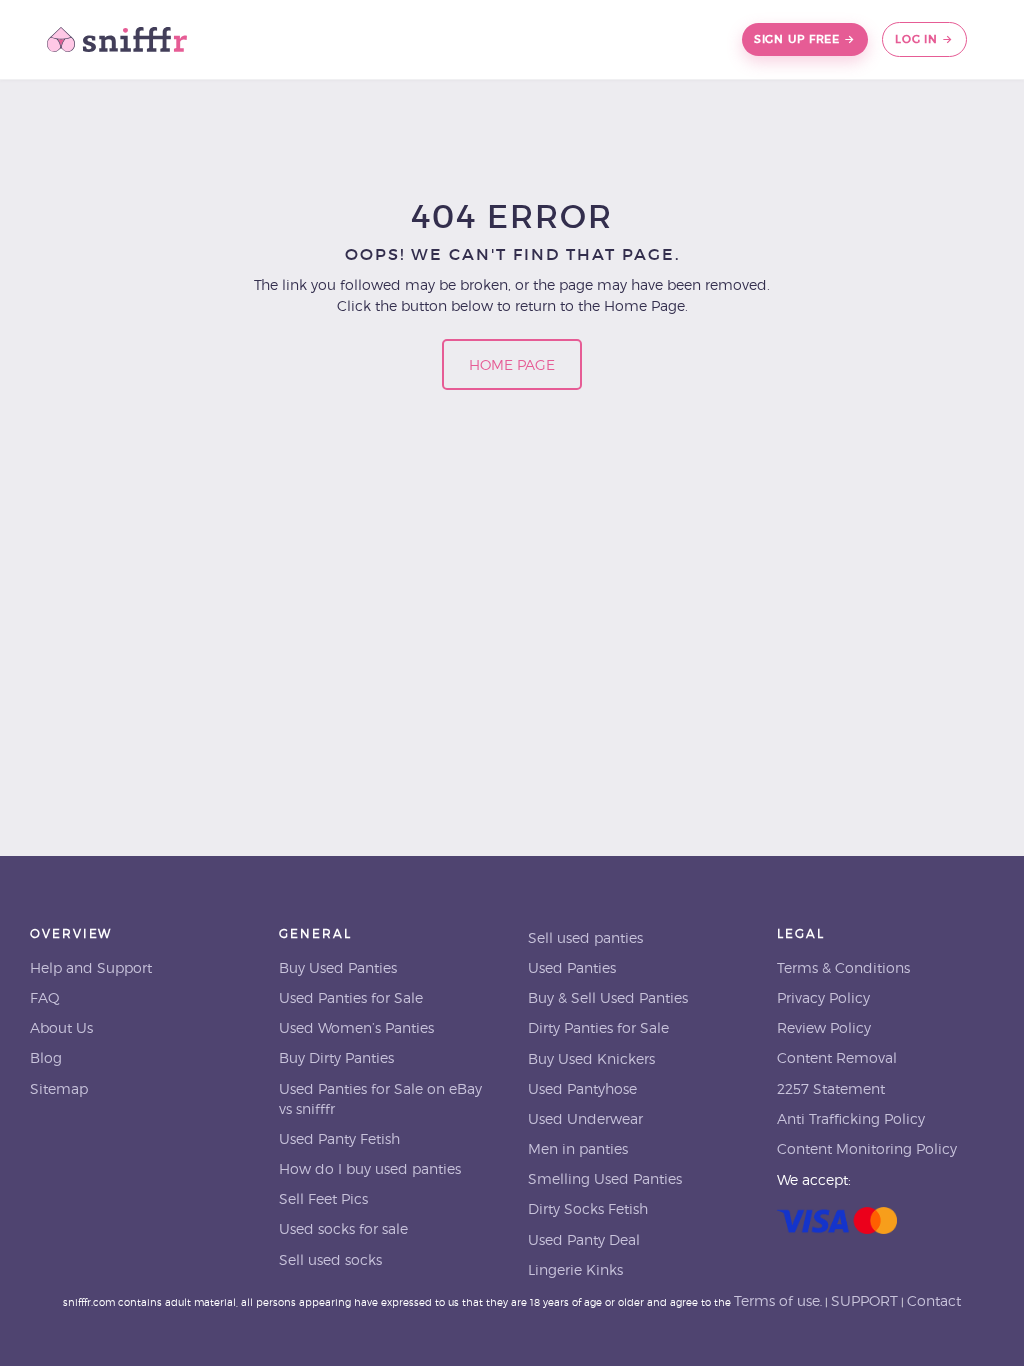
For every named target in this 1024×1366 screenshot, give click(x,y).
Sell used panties (585, 938)
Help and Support (91, 968)
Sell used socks (330, 1260)
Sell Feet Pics (323, 1199)
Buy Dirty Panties (336, 1058)
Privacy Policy (823, 998)
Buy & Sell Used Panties (608, 998)
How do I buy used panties (370, 1169)
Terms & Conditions (843, 968)
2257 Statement (831, 1089)
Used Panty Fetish (339, 1139)
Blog (46, 1058)
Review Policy (824, 1028)
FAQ (45, 998)
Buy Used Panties (338, 968)
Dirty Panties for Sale (598, 1028)
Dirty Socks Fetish (588, 1209)
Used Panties (572, 968)
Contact (934, 1301)
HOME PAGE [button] (512, 364)
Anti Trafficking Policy (851, 1119)
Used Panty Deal (584, 1240)
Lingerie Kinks (575, 1270)
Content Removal (837, 1058)
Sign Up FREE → (805, 39)
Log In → (924, 39)
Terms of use (777, 1301)
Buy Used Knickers (591, 1059)
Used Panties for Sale (351, 998)
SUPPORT (864, 1301)
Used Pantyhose (582, 1089)
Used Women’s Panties (356, 1028)
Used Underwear (585, 1119)
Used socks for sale (343, 1229)
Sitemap (59, 1089)
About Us (61, 1028)
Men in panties (578, 1149)
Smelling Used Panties (605, 1179)
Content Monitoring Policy (867, 1149)
